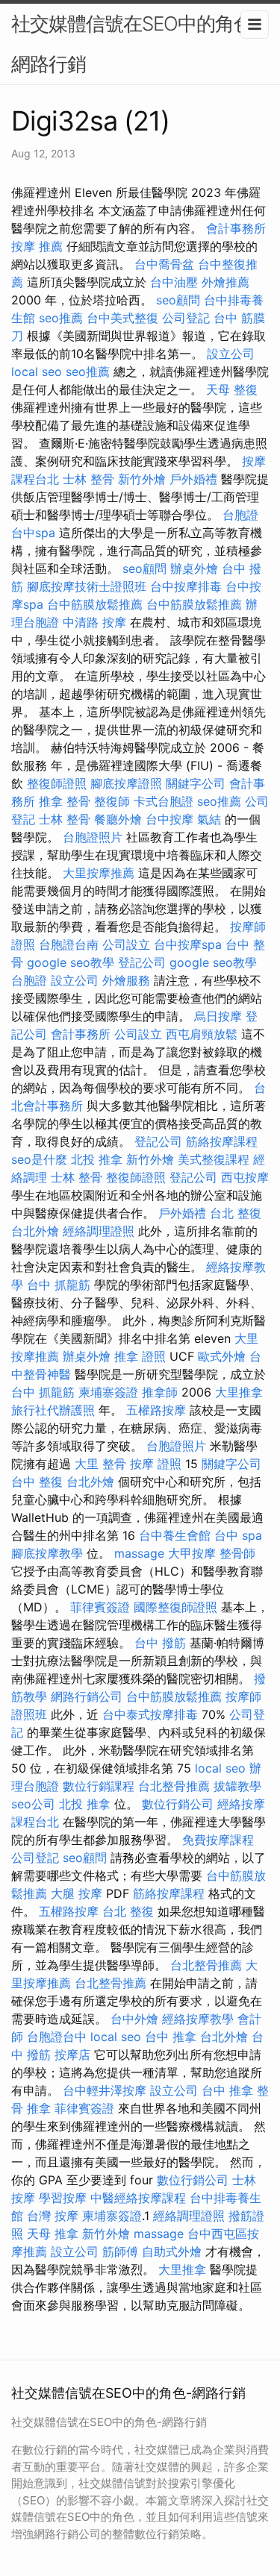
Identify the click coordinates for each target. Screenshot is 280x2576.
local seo (37, 372)
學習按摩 (63, 2198)
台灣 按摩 (53, 2216)
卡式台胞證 (164, 801)
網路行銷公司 (87, 1696)
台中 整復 (37, 1482)
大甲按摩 (192, 1553)
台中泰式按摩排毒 (150, 1714)
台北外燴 (35, 1231)
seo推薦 (61, 318)
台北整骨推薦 (174, 1786)
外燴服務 (126, 980)
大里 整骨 (100, 1464)
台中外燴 (134, 2019)
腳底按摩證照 (126, 783)
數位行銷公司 (178, 1804)
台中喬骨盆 (164, 264)
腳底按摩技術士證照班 (87, 586)
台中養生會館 (175, 1535)
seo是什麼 (39, 1159)
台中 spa (238, 1535)
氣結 (209, 819)
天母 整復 (232, 389)
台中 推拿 (171, 2037)
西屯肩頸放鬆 (202, 1034)
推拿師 (160, 1392)
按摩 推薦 (37, 246)
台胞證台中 (57, 2037)
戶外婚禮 (193, 479)
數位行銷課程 (99, 1786)
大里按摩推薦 (99, 873)
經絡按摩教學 (198, 2019)
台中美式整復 (122, 318)
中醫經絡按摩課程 (138, 2198)
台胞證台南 (69, 944)
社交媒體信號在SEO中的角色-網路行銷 (136, 44)
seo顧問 (178, 300)
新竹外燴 (142, 479)
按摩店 (72, 2055)
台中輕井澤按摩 (105, 2090)
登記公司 (142, 962)
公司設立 (126, 944)
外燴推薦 (225, 282)
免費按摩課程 (218, 1840)
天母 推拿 (53, 2234)
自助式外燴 (172, 2251)
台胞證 (240, 515)
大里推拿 (239, 1392)
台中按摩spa (188, 944)
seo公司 (33, 1804)
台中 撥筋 (160, 1643)
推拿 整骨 (65, 801)
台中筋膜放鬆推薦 (95, 604)
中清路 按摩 (94, 622)
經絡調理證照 (99, 1231)
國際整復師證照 (175, 1607)
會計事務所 (236, 228)
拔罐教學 (237, 1786)
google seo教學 (71, 962)
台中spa (33, 533)
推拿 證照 (140, 1356)
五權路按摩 (156, 1410)
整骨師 (237, 1553)
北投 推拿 (97, 1159)
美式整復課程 (214, 1159)
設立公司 (231, 354)
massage (139, 1553)
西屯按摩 (245, 1177)
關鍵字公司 (196, 783)
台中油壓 (174, 282)
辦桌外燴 (194, 568)
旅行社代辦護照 (53, 1410)
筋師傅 (120, 2251)
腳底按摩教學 (47, 1553)
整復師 (112, 801)
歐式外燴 (222, 1356)
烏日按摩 (218, 1016)
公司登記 (186, 318)
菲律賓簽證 (100, 1607)
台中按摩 (169, 819)
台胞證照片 (93, 837)
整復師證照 (57, 783)
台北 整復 (236, 1213)
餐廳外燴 (118, 819)
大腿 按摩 (77, 1893)
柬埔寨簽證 (108, 1392)
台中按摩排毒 (186, 586)
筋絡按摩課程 (222, 1141)
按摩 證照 (156, 1464)
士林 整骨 (88, 479)
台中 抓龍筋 (59, 1285)
